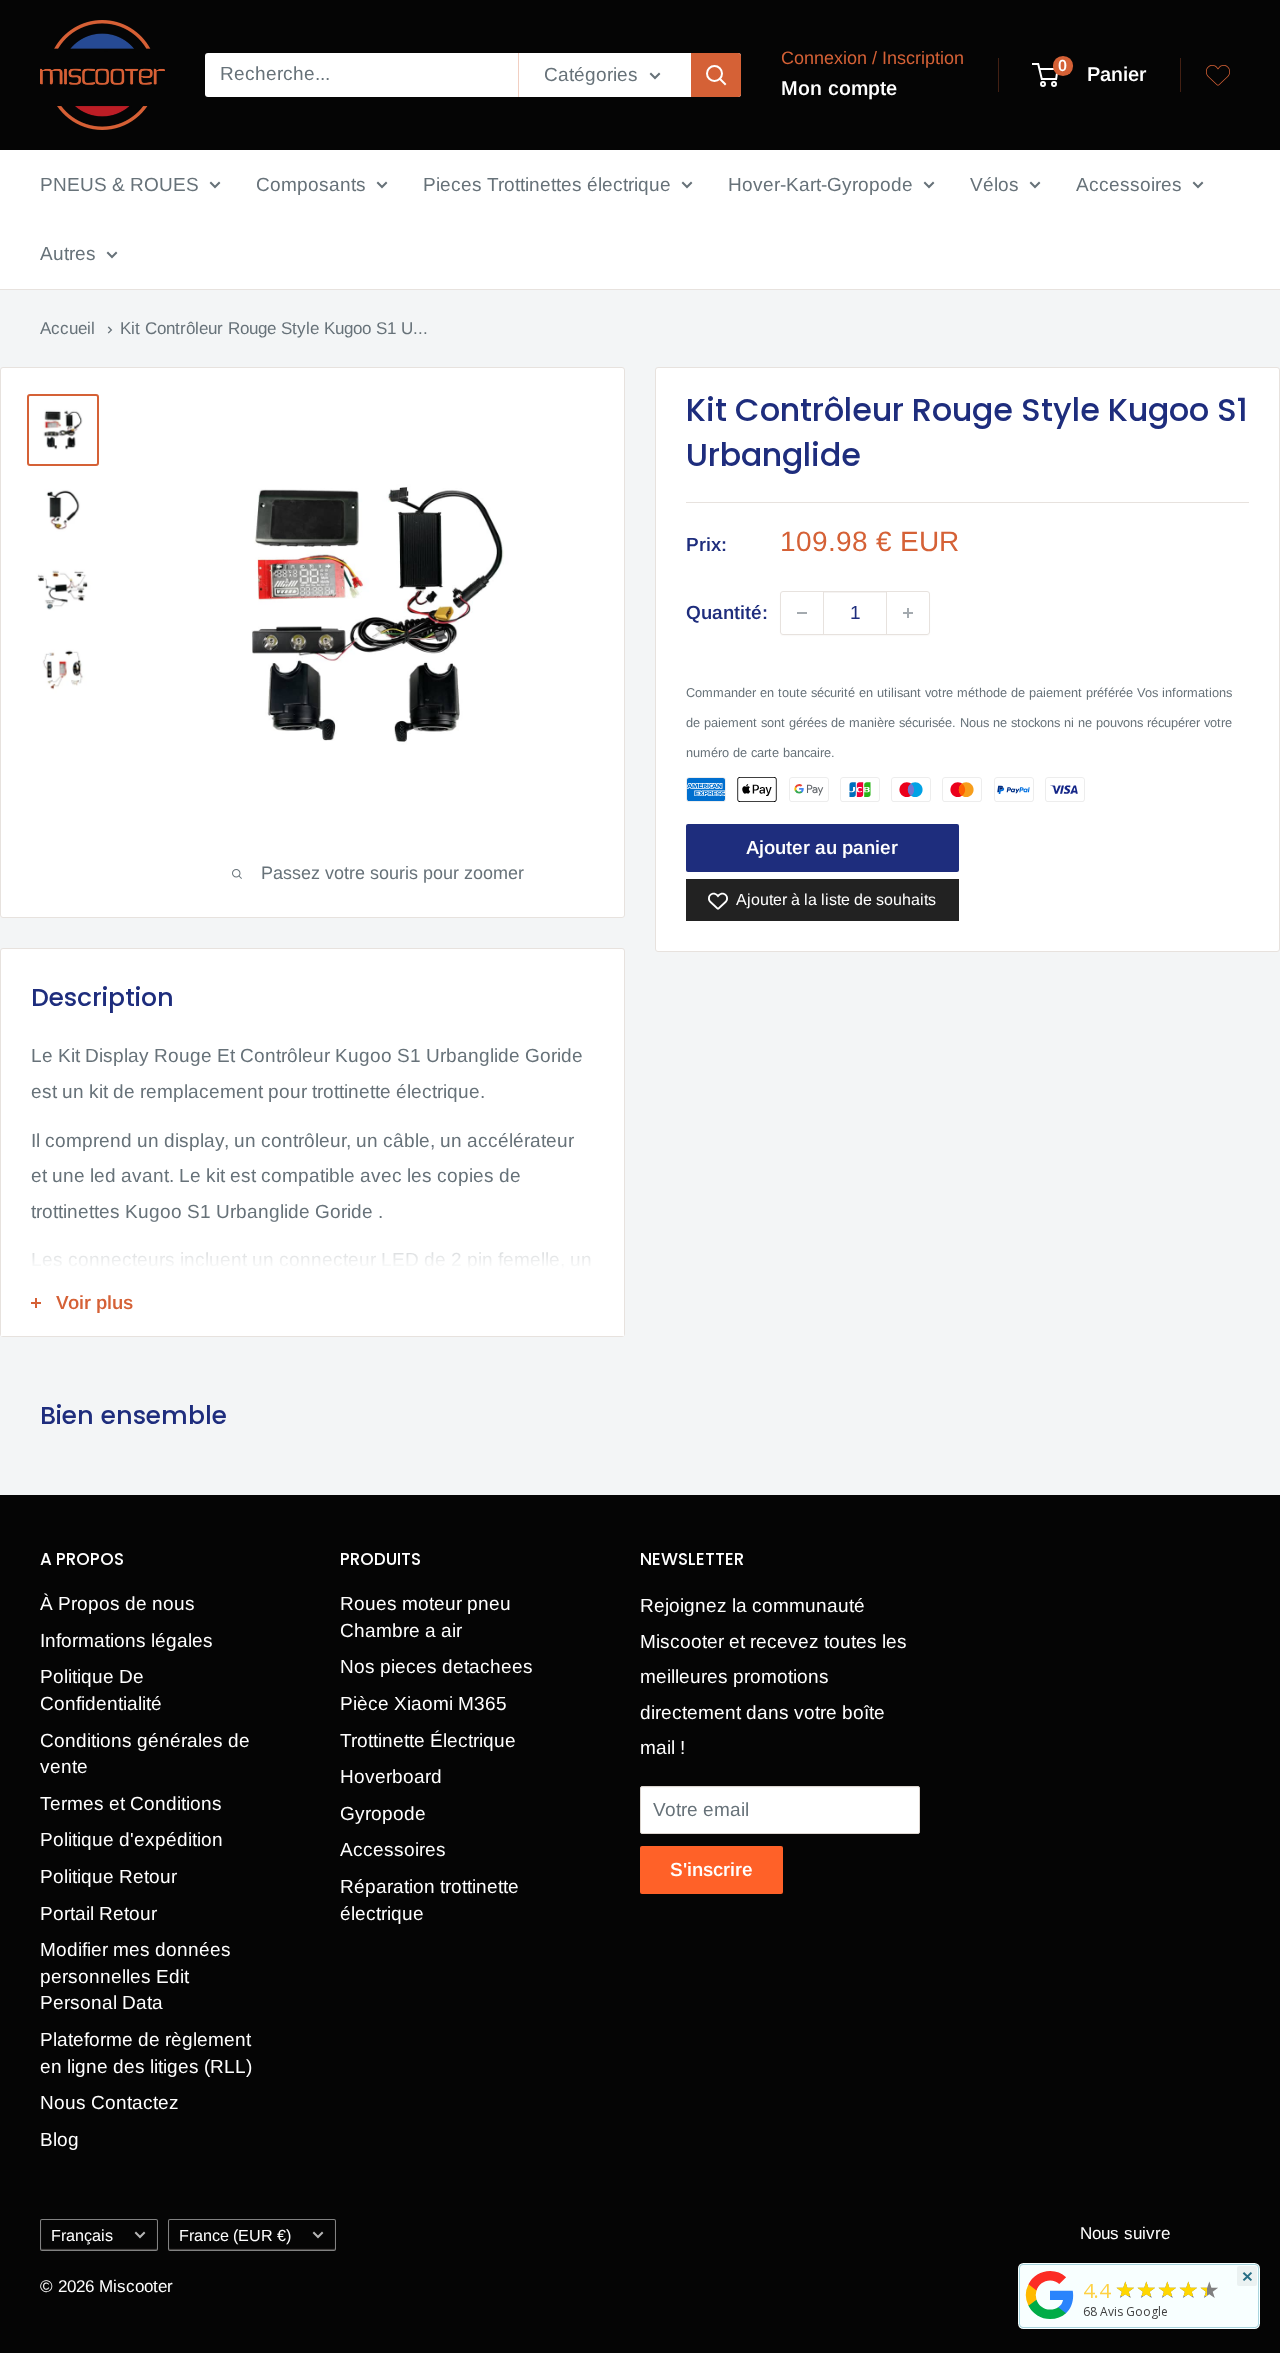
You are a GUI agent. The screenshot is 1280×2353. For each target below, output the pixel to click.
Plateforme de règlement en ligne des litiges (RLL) (146, 2053)
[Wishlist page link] (1218, 75)
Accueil (70, 328)
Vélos (994, 184)
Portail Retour (98, 1913)
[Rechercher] (716, 75)
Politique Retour (108, 1876)
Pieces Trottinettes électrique (547, 184)
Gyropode (383, 1813)
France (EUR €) (235, 2235)
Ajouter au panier (822, 847)
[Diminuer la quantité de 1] (802, 613)
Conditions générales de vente (145, 1754)
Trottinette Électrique (428, 1740)
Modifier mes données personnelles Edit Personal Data (135, 1976)
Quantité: (727, 613)
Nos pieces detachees (436, 1666)
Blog (59, 2139)
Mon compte (839, 88)
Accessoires (1129, 184)
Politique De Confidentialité (101, 1690)
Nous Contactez (109, 2102)
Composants (311, 184)
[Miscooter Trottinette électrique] (1050, 2318)
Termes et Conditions (131, 1803)
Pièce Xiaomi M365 (423, 1703)
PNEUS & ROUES (119, 184)
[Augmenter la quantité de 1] (908, 613)
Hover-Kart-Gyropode (820, 184)
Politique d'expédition (131, 1839)
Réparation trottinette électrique (429, 1900)
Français (82, 2235)
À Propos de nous (117, 1603)
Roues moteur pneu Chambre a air (425, 1617)
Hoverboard (391, 1776)
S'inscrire (711, 1869)
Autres (68, 253)
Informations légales (126, 1640)
